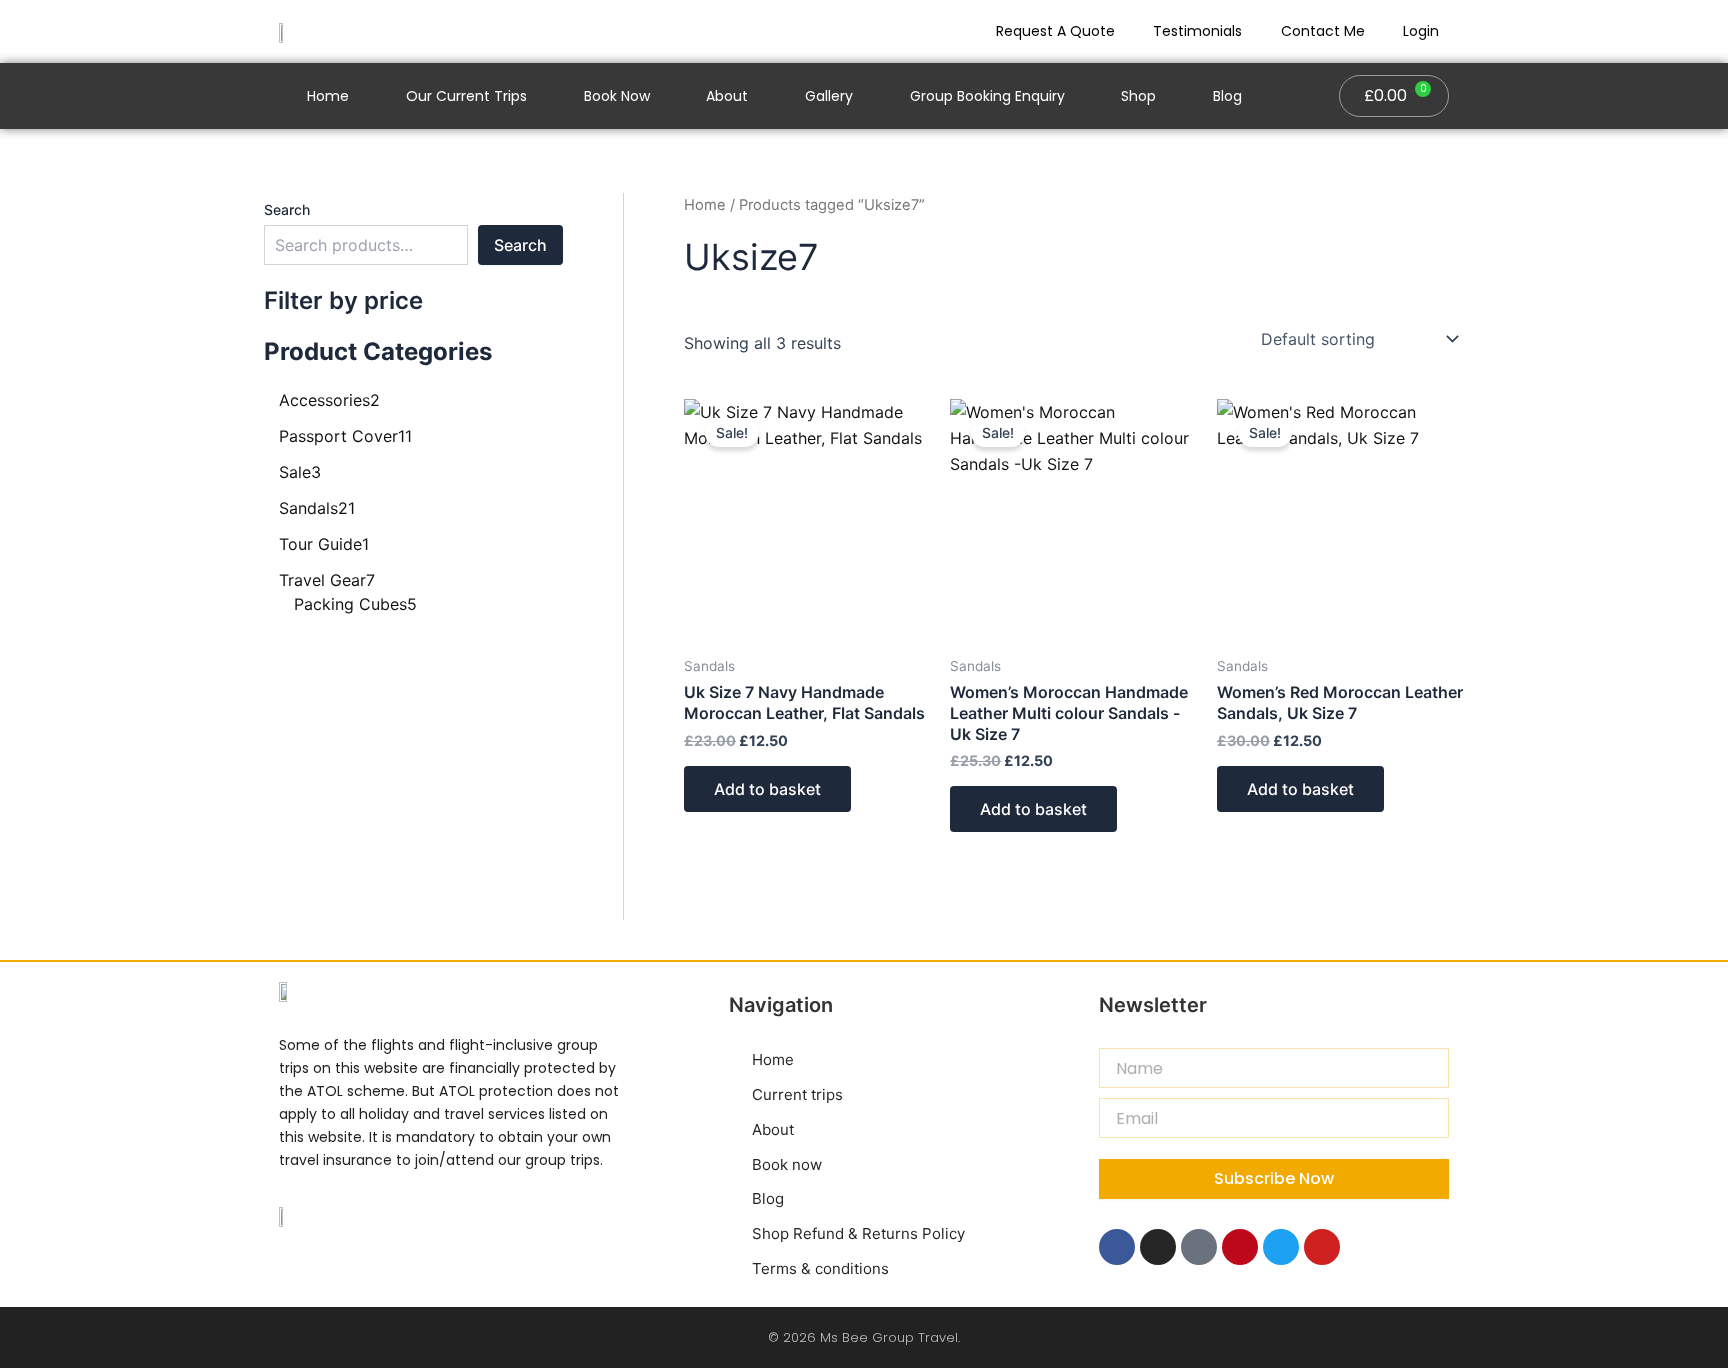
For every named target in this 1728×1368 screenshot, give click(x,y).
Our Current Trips (466, 96)
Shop (1138, 96)
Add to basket (767, 789)
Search (287, 209)
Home (328, 96)
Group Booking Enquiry (987, 96)
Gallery (829, 96)
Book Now (617, 96)
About (727, 96)
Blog (1227, 96)
